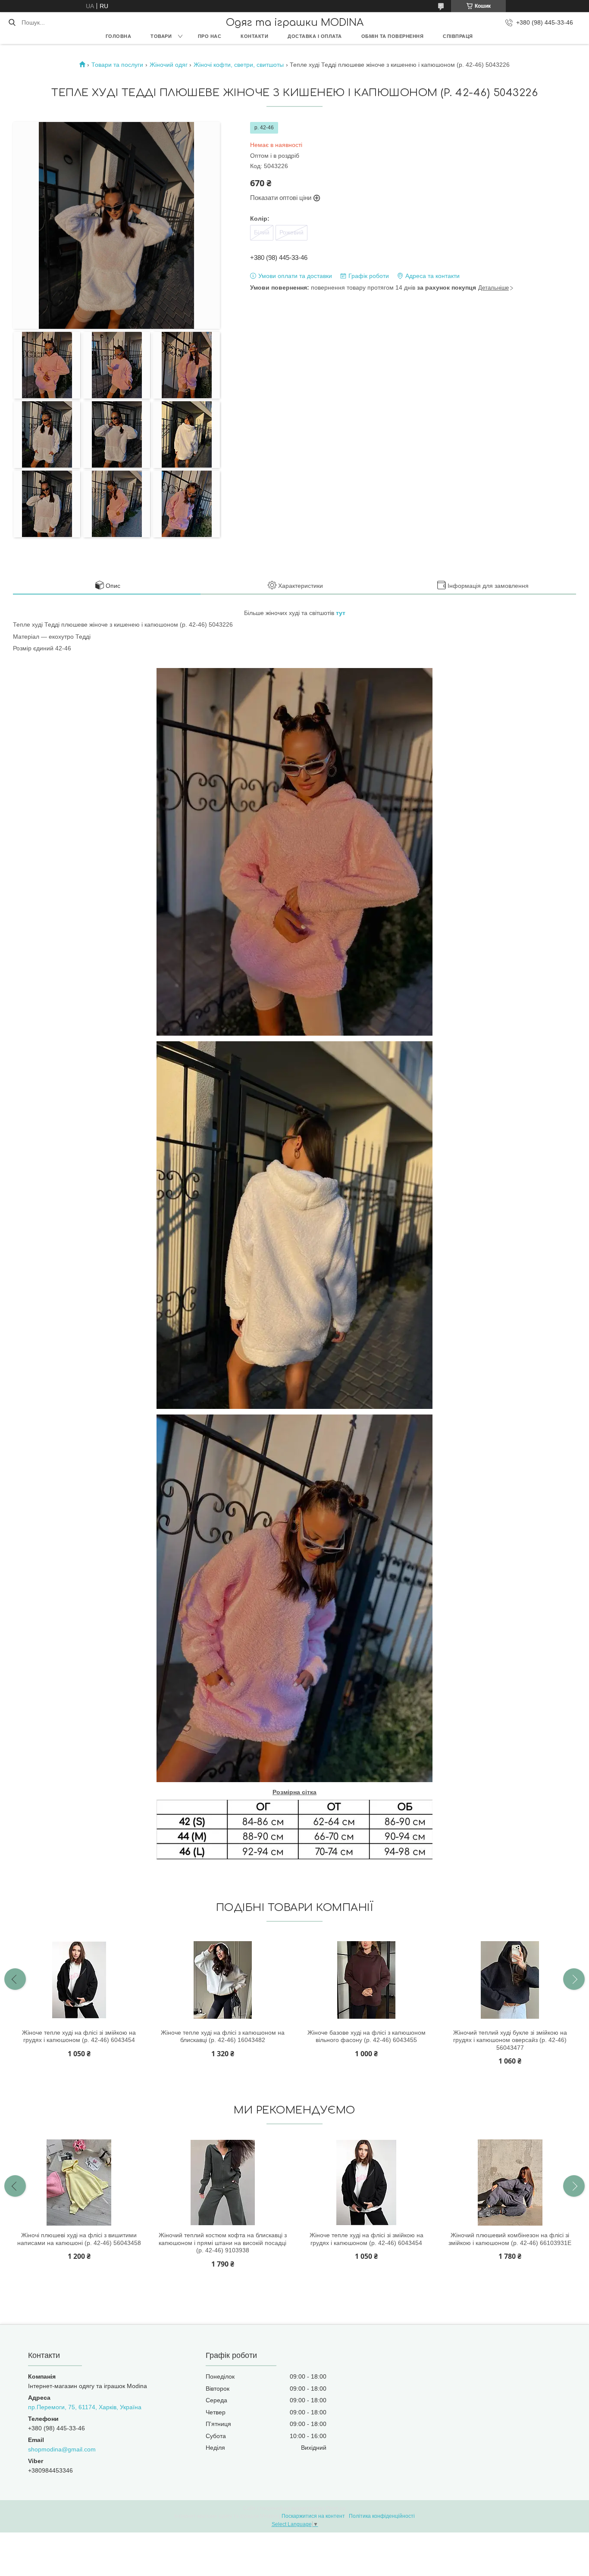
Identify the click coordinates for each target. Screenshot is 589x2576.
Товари (161, 36)
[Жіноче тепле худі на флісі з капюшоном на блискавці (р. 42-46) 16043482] (222, 1980)
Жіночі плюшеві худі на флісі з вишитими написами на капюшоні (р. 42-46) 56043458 (79, 2239)
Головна (119, 36)
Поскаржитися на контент (313, 2516)
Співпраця (458, 36)
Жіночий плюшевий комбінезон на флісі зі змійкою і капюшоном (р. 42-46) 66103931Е (510, 2239)
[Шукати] (12, 22)
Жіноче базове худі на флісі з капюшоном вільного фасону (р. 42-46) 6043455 (367, 2036)
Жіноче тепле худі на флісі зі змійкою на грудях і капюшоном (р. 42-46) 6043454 (79, 2036)
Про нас (210, 36)
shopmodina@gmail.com (62, 2449)
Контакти (254, 36)
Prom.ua (336, 2508)
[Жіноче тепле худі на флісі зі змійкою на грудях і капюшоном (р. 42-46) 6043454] (79, 1980)
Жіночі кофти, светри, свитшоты (239, 65)
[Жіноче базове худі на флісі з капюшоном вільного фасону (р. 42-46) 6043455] (367, 1980)
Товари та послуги (117, 65)
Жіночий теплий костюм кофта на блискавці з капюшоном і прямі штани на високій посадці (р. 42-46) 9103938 (223, 2243)
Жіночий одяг (169, 65)
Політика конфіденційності (382, 2516)
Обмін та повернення (393, 36)
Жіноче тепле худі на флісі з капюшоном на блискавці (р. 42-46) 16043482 (223, 2036)
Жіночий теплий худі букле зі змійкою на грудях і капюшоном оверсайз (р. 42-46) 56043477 (510, 2040)
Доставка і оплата (315, 36)
